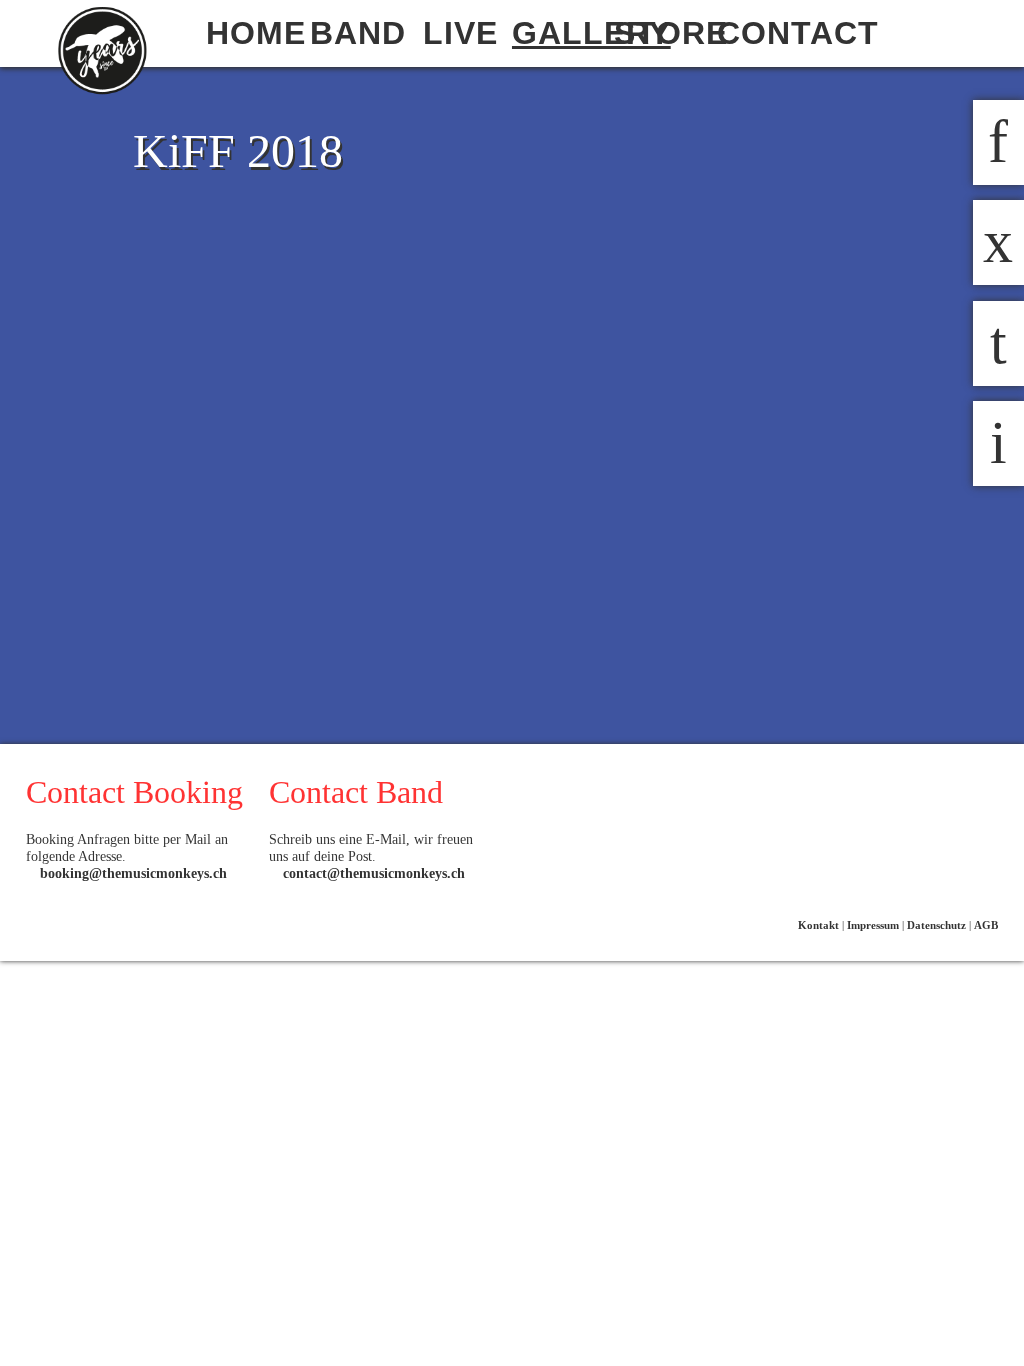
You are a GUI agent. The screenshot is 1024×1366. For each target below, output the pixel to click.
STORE (665, 33)
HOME (256, 33)
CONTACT (768, 33)
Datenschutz (936, 925)
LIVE (460, 33)
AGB (986, 925)
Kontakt (818, 925)
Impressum (873, 925)
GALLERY (563, 33)
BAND (358, 33)
